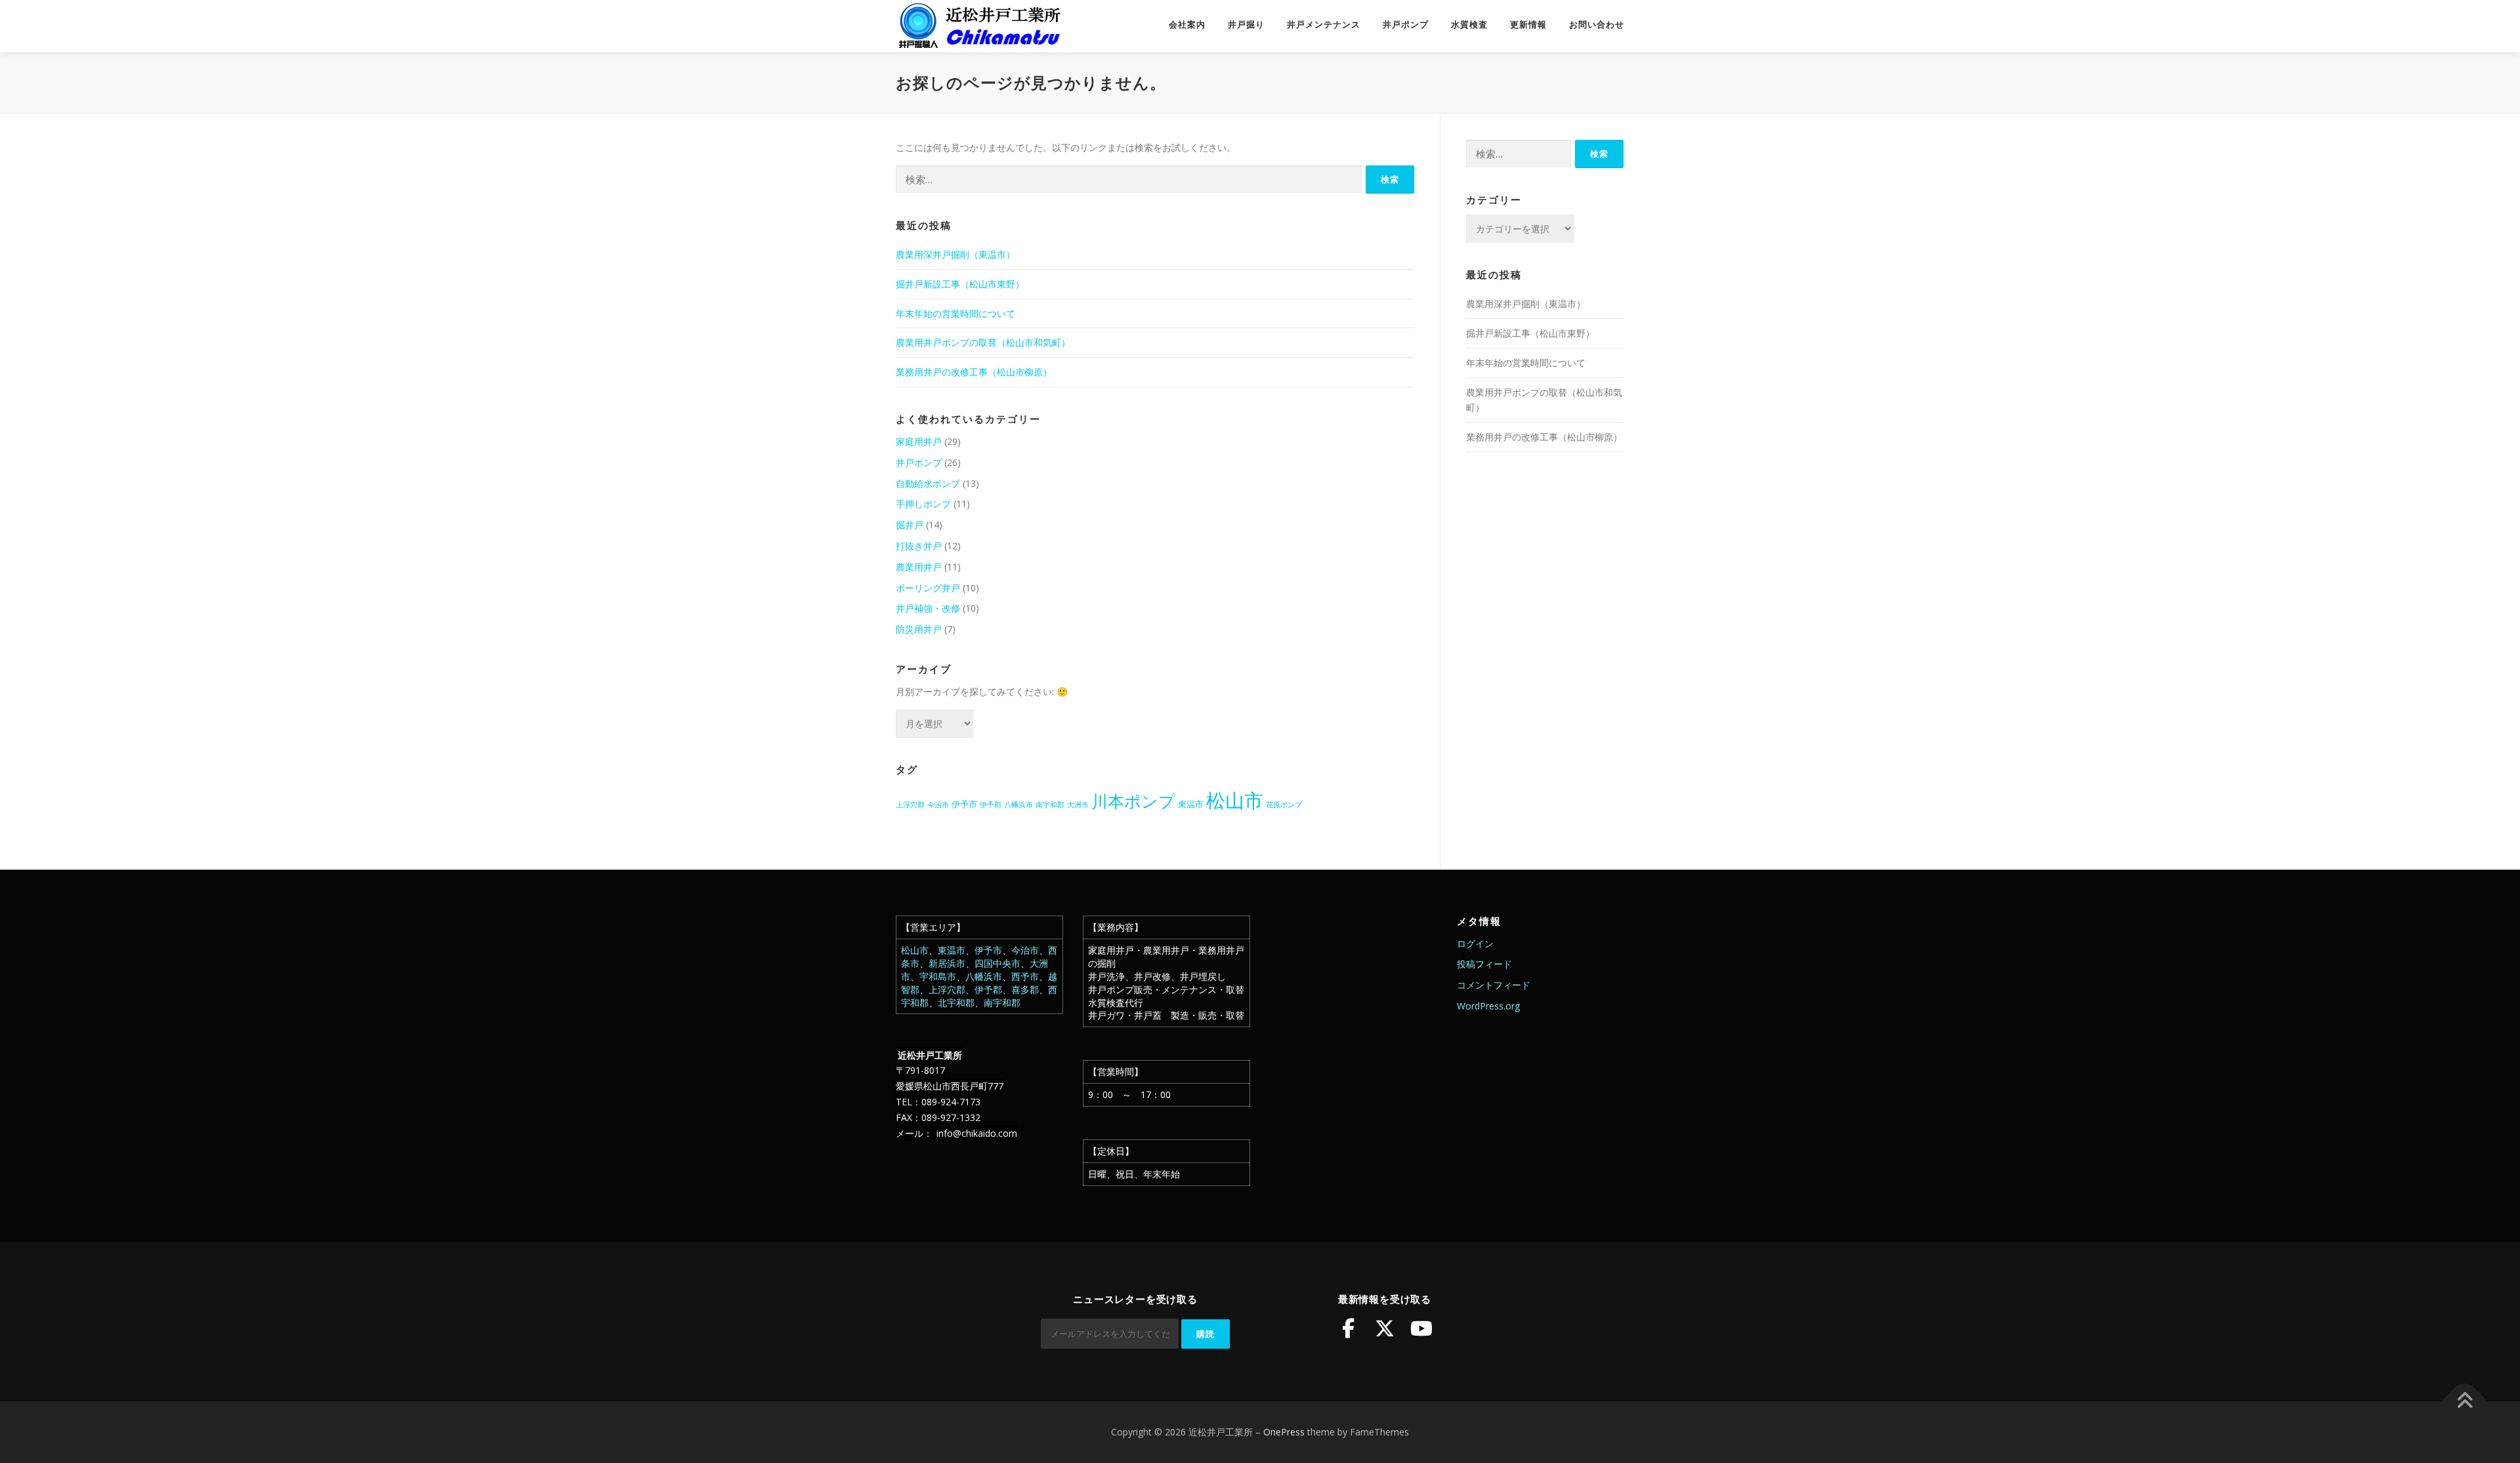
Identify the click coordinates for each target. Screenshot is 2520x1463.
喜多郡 (1025, 989)
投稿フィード (1484, 964)
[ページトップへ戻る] (2465, 1402)
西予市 (1025, 976)
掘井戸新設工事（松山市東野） (960, 284)
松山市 (1235, 800)
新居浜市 (947, 963)
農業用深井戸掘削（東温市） (955, 254)
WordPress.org (1488, 1006)
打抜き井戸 (919, 546)
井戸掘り (1246, 25)
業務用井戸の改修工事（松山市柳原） (974, 372)
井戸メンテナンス (1324, 25)
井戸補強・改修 (928, 608)
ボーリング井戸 (928, 588)
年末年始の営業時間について (955, 313)
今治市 (938, 805)
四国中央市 (997, 963)
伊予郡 (991, 805)
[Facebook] (1348, 1328)
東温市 (1191, 804)
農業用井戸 (919, 567)
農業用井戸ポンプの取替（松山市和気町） (983, 342)
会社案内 (1187, 25)
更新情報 (1528, 25)
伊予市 (964, 804)
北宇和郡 (956, 1003)
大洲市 (1078, 805)
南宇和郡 (1050, 805)
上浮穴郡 (910, 805)
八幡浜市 (1018, 805)
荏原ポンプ (1284, 805)
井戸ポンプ (1406, 25)
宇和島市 (938, 976)
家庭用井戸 (919, 441)
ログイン (1475, 944)
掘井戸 (910, 525)
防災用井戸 (919, 629)
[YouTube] (1421, 1328)
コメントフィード (1494, 985)
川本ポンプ (1133, 801)
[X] (1385, 1328)
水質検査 (1469, 25)
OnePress (1284, 1432)
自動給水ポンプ (928, 483)
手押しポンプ (923, 504)
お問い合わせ (1597, 25)
